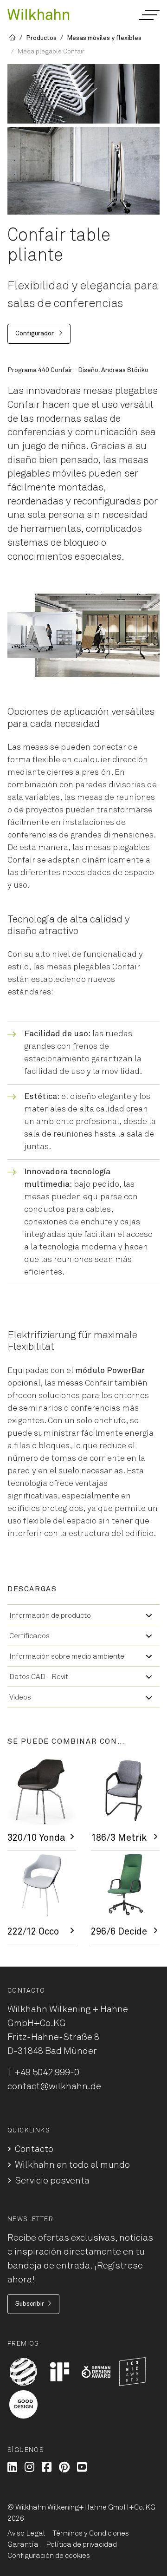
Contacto (34, 2149)
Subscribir (30, 2304)
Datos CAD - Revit (39, 1677)
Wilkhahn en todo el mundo (72, 2165)
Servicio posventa (52, 2181)
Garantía (23, 2544)
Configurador (35, 333)
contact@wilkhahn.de (54, 2086)
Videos (20, 1697)
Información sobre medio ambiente (67, 1656)
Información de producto (50, 1615)
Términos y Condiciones (91, 2533)
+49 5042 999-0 (47, 2073)
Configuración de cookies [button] (49, 2556)
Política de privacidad (81, 2544)
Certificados (29, 1636)
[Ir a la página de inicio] (38, 14)
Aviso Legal (26, 2533)
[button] (149, 15)
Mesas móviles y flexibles (104, 38)
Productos (41, 38)
